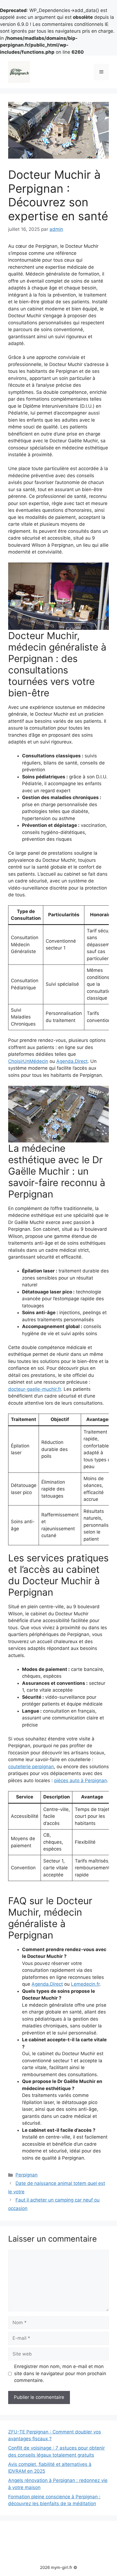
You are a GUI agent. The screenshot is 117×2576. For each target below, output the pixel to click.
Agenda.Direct (72, 1061)
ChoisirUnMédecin (28, 1061)
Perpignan (27, 2175)
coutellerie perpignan (31, 1767)
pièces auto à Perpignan (81, 1780)
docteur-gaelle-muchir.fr (35, 1389)
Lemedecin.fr (85, 1984)
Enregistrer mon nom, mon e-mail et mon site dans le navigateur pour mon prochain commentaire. (60, 2373)
